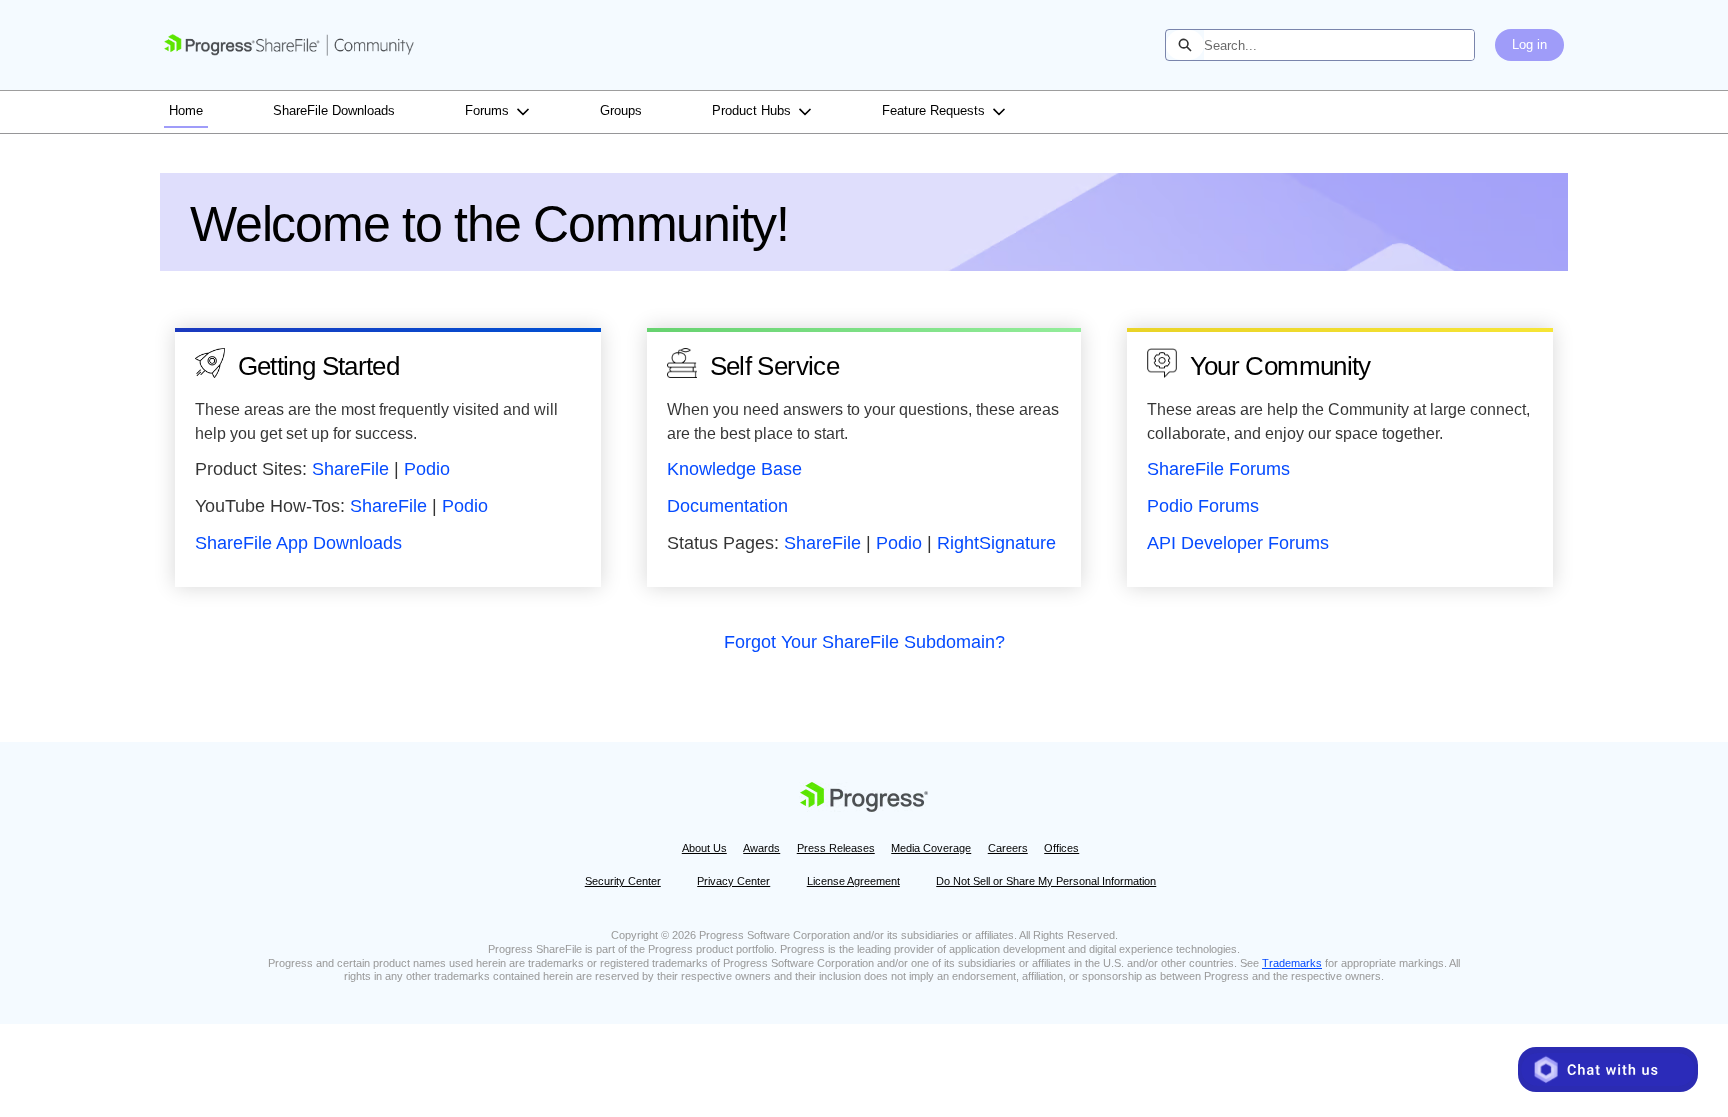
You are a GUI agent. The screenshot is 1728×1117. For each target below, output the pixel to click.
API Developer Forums (1238, 543)
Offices (1061, 848)
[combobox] (1339, 45)
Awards (761, 848)
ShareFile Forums (1218, 469)
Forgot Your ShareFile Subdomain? (864, 642)
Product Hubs (751, 110)
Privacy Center (733, 881)
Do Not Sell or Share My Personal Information (1046, 881)
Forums (487, 110)
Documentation (727, 506)
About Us (704, 848)
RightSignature (996, 543)
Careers (1008, 848)
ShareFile (350, 469)
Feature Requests (933, 110)
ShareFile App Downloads (298, 543)
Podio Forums (1203, 506)
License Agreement (853, 881)
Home (186, 110)
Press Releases (836, 848)
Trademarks (1292, 963)
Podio (427, 469)
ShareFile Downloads (334, 110)
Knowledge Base (734, 469)
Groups (621, 110)
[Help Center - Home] (289, 45)
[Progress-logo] (864, 800)
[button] (1608, 1069)
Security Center (623, 881)
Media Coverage (931, 848)
